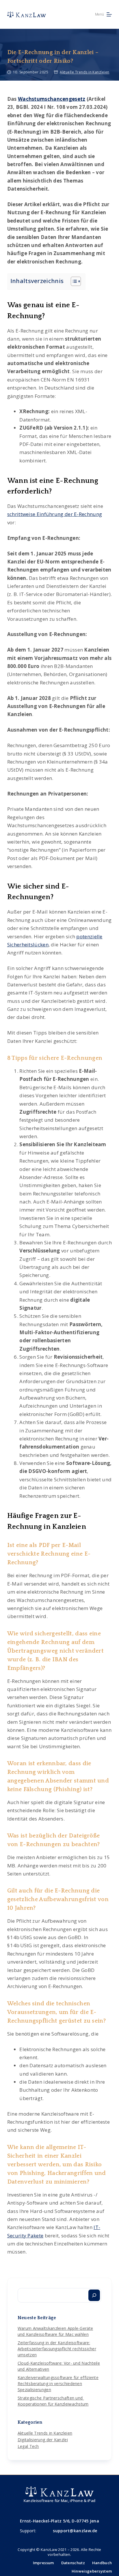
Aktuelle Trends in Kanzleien (84, 72)
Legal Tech (28, 2446)
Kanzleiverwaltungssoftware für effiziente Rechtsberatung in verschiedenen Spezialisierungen (58, 2384)
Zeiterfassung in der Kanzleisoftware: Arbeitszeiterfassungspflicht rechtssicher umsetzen (57, 2349)
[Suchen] (94, 2295)
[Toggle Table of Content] (73, 281)
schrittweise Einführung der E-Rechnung (55, 514)
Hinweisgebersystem (92, 2571)
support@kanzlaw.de (75, 2531)
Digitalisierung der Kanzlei (43, 2440)
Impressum (43, 2563)
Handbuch (102, 2563)
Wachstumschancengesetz (52, 99)
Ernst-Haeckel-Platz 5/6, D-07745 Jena (59, 2521)
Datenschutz (73, 2563)
